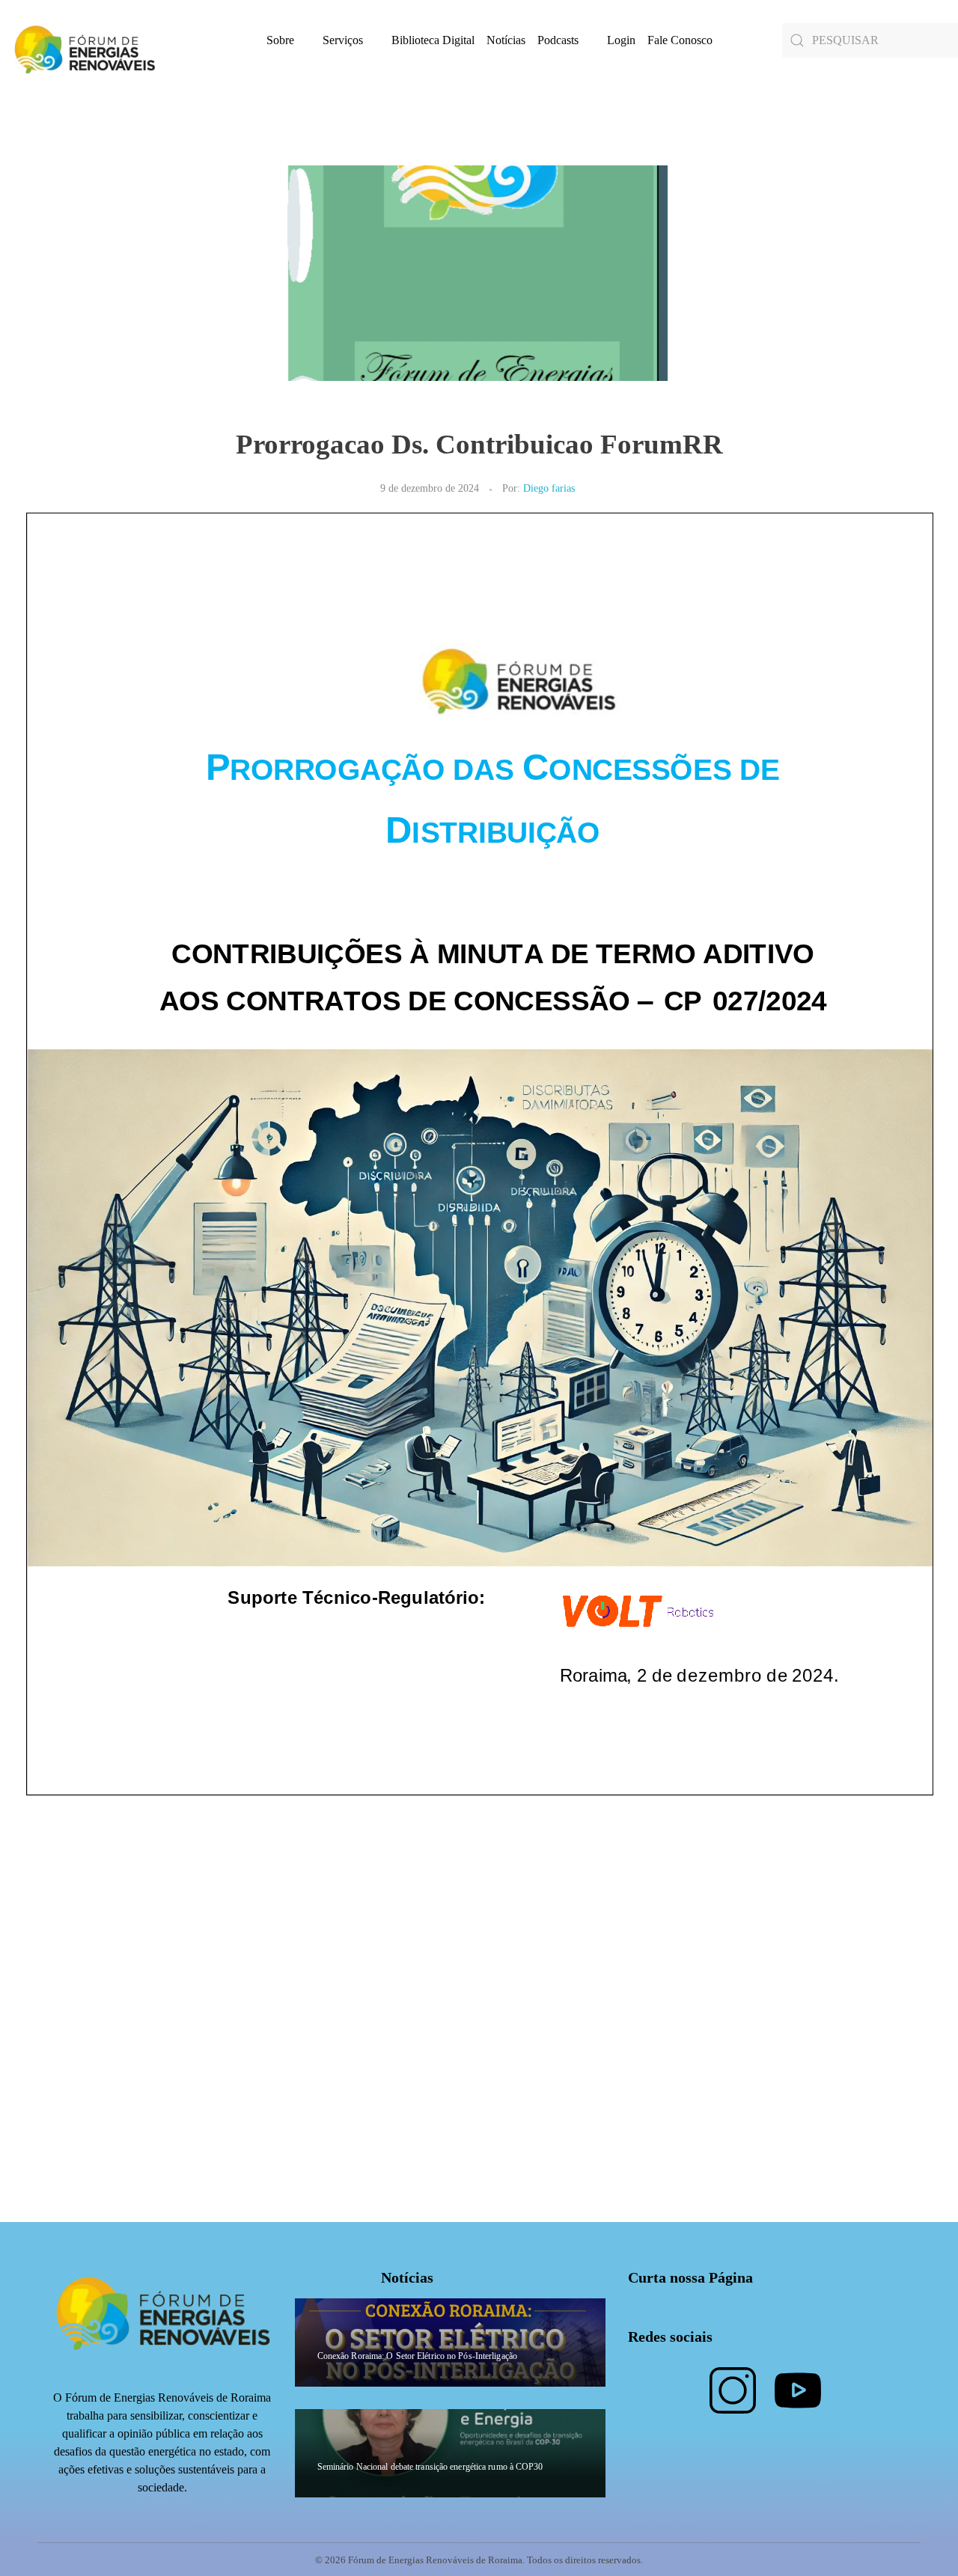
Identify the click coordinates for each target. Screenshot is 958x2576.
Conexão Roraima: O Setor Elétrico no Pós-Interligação (417, 2356)
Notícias (506, 40)
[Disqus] (479, 2035)
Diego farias (549, 488)
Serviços (343, 40)
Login (621, 40)
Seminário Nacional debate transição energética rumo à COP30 (430, 2467)
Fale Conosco (680, 40)
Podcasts (558, 40)
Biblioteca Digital (433, 40)
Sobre (280, 40)
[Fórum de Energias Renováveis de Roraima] (82, 49)
